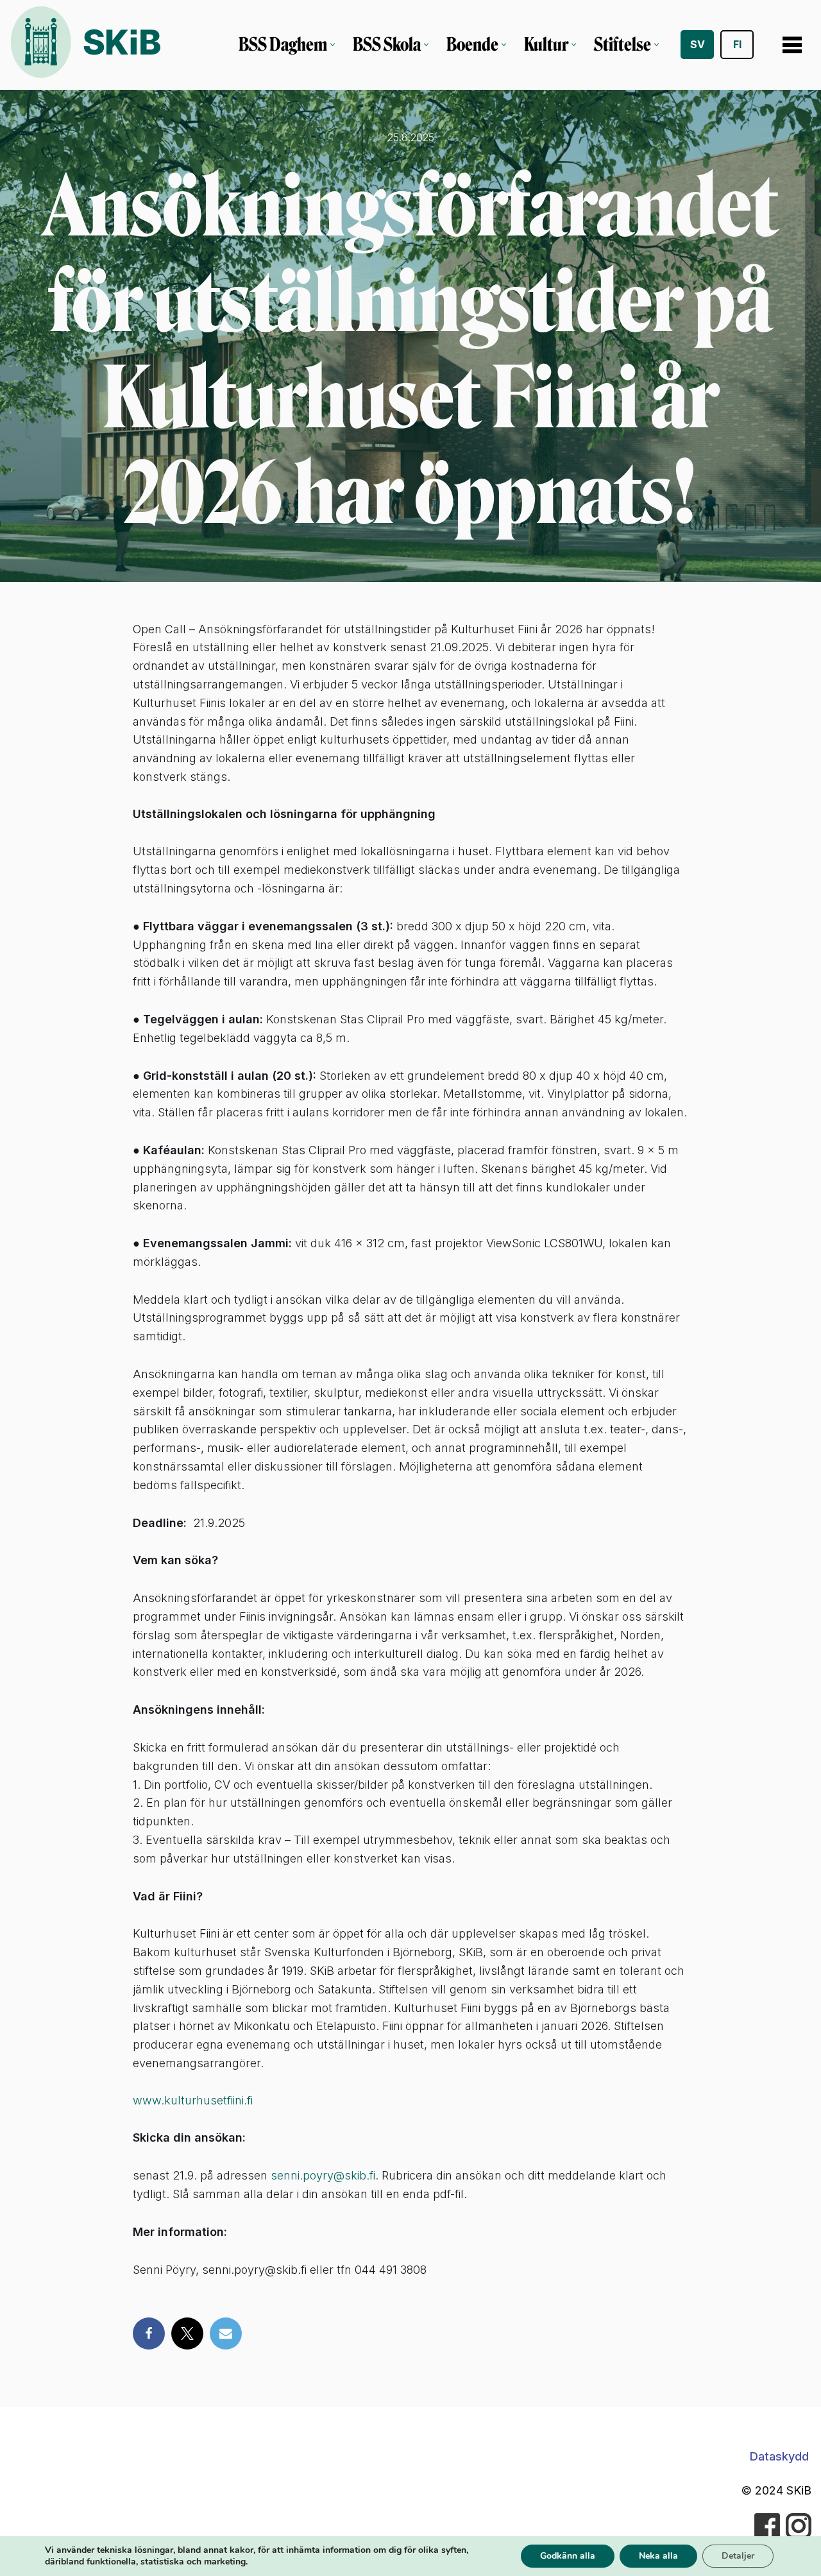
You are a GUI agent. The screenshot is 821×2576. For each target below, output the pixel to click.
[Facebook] (149, 2333)
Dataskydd (779, 2456)
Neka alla (658, 2556)
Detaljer (738, 2556)
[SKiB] (85, 45)
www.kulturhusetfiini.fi (193, 2100)
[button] (333, 45)
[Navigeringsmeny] (792, 45)
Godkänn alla (568, 2556)
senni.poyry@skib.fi (323, 2175)
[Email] (226, 2333)
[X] (187, 2333)
